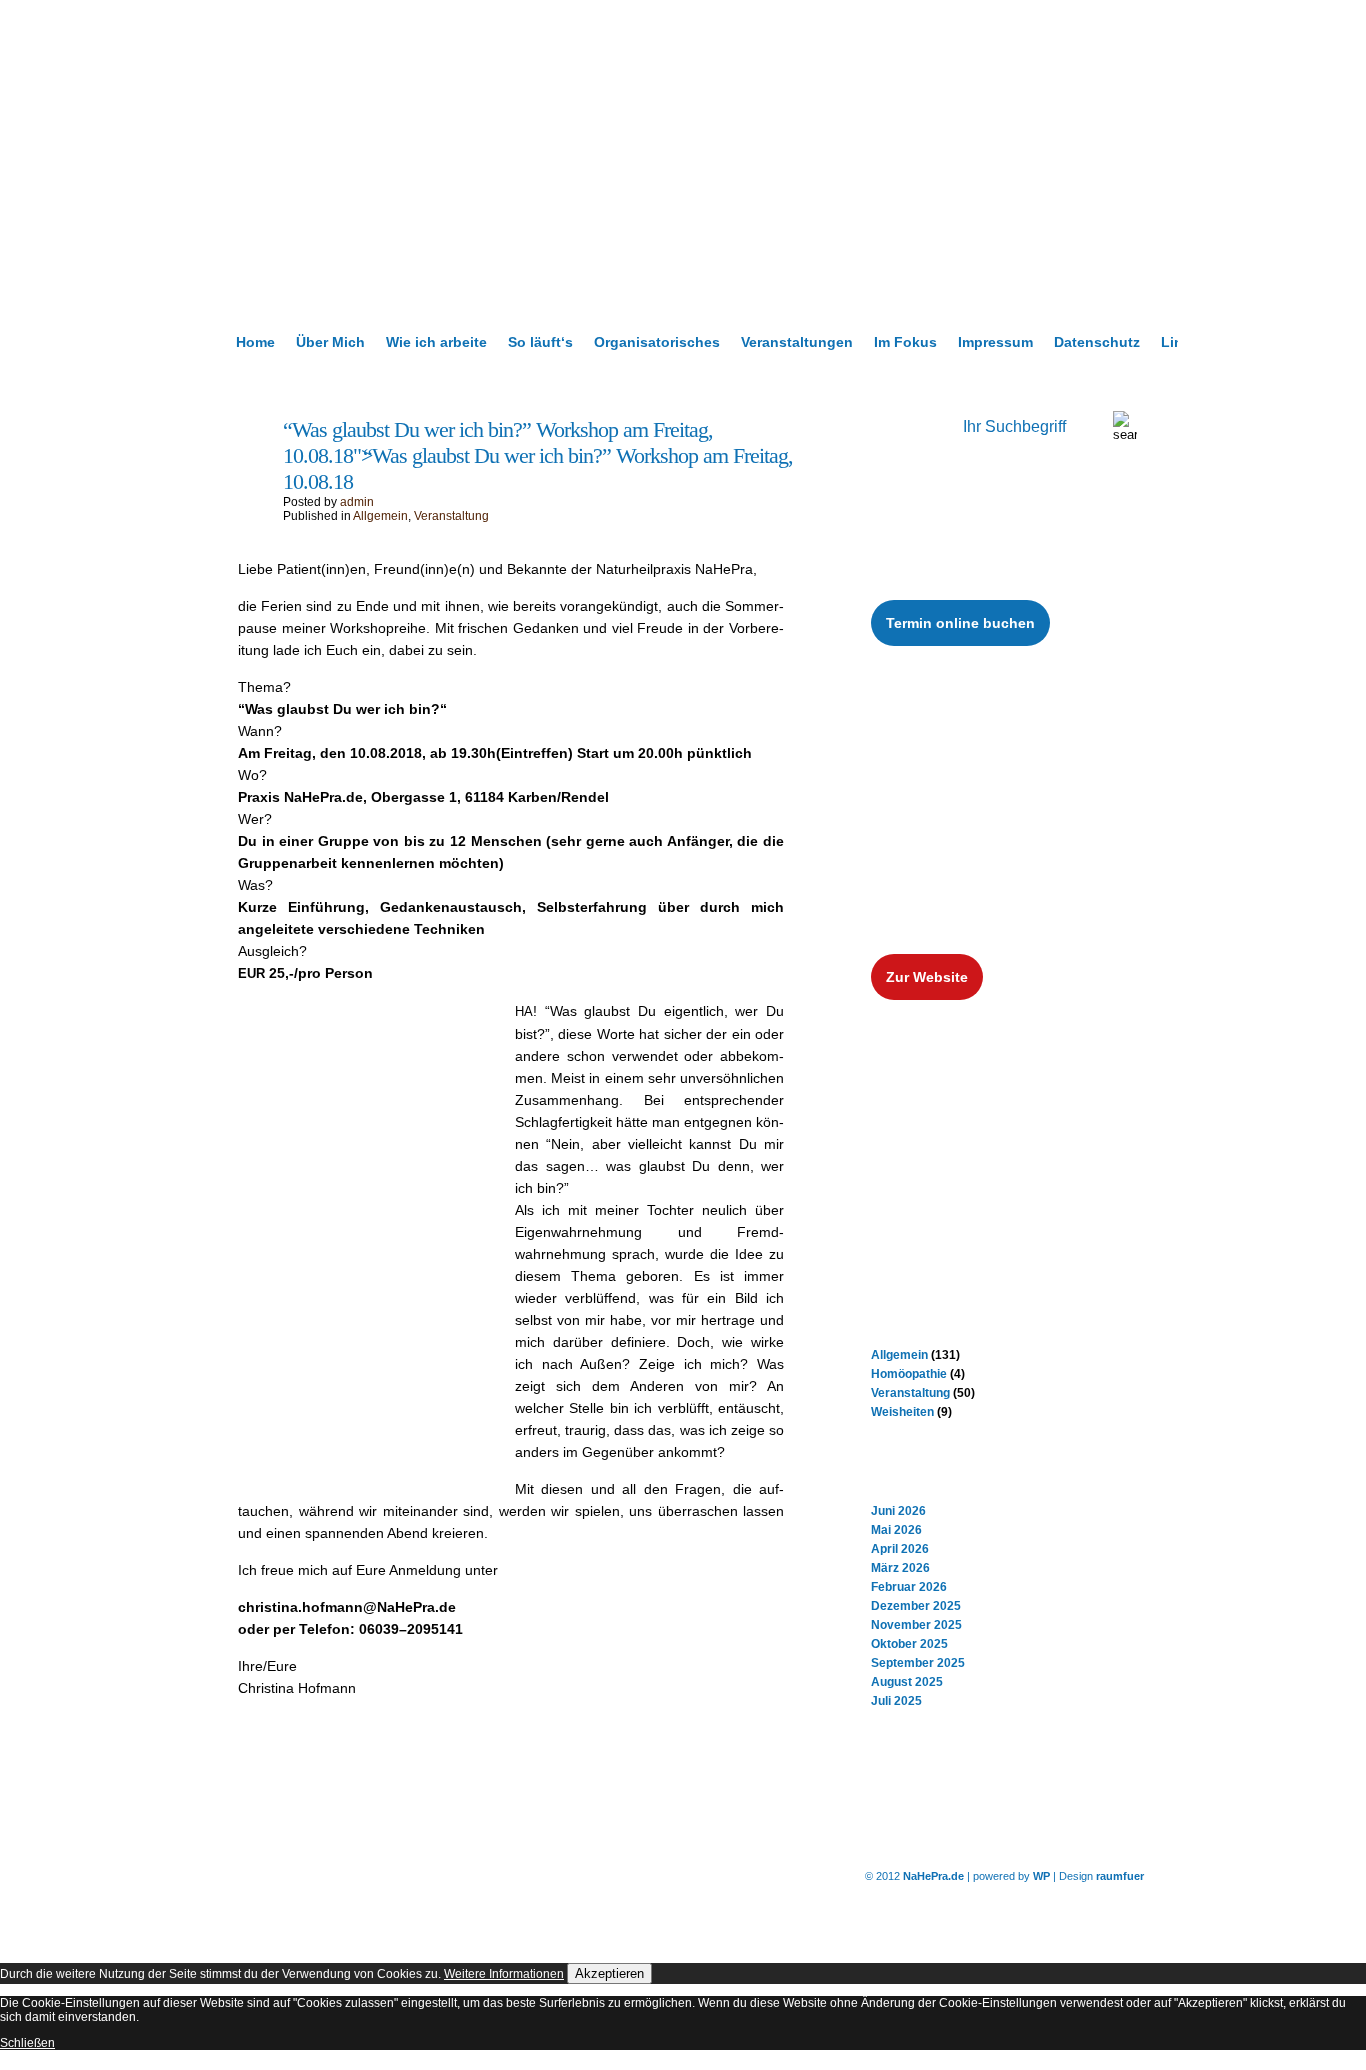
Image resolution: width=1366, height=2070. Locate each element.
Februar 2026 (909, 1587)
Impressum (995, 342)
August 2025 (907, 1682)
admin (357, 502)
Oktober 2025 (909, 1644)
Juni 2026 (898, 1511)
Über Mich (330, 342)
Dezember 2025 (916, 1606)
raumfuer (1120, 1876)
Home (255, 342)
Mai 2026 (896, 1530)
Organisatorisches (657, 342)
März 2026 (900, 1568)
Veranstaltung (451, 516)
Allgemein (380, 516)
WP (1041, 1876)
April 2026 (900, 1549)
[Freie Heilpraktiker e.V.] (981, 1154)
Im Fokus (905, 342)
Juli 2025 (896, 1701)
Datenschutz (1097, 342)
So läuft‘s (540, 342)
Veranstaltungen (797, 342)
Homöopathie (909, 1374)
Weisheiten (902, 1412)
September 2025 (918, 1663)
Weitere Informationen (504, 1974)
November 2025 (916, 1625)
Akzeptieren (609, 1973)
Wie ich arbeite (436, 342)
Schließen (27, 2043)
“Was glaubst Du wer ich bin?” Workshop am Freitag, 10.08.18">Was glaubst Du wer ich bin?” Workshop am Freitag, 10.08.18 (538, 455)
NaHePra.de (933, 1876)
